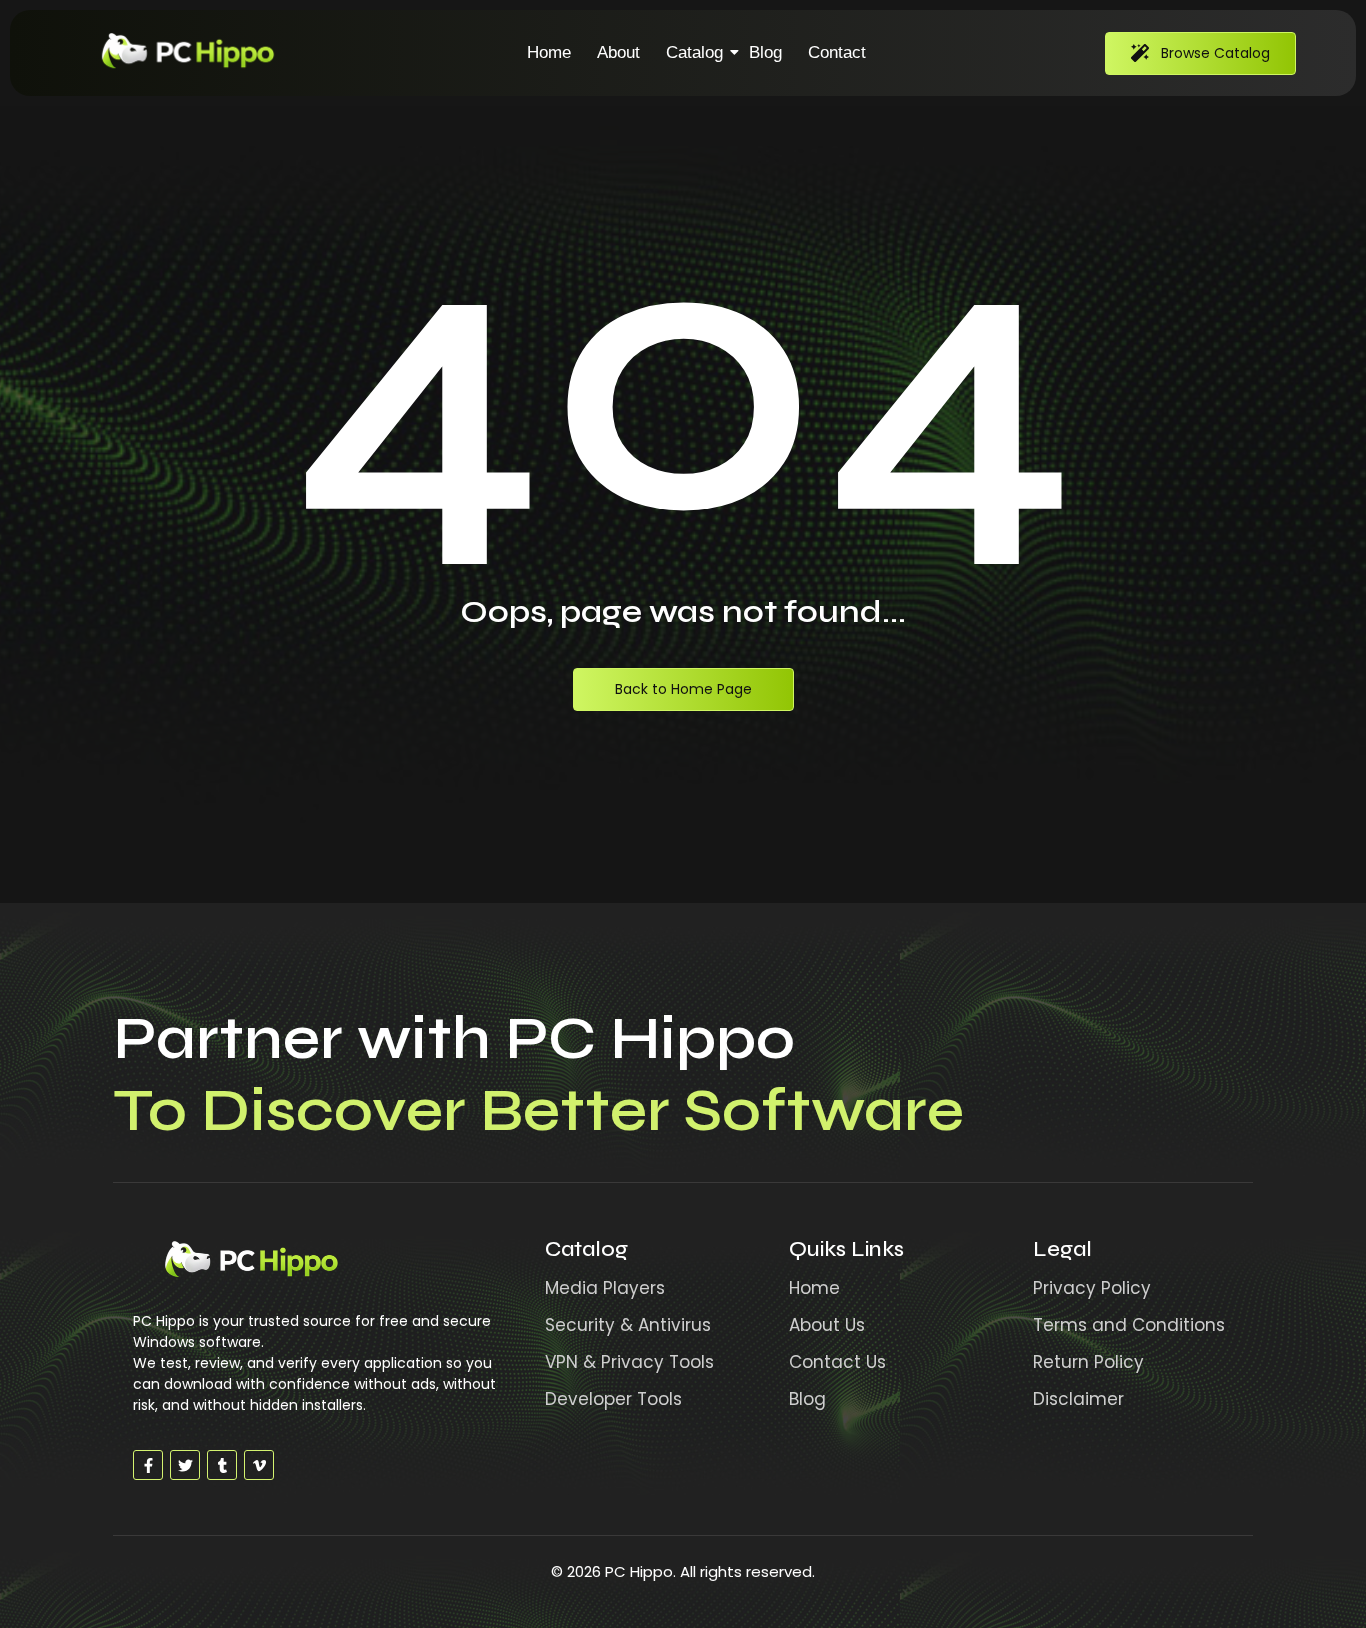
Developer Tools (613, 1399)
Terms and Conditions (1129, 1325)
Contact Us (837, 1362)
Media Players (605, 1288)
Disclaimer (1078, 1399)
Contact (837, 52)
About (618, 52)
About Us (827, 1325)
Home (549, 52)
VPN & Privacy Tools (629, 1362)
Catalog (694, 52)
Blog (765, 52)
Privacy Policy (1092, 1288)
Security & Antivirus (628, 1325)
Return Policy (1088, 1362)
